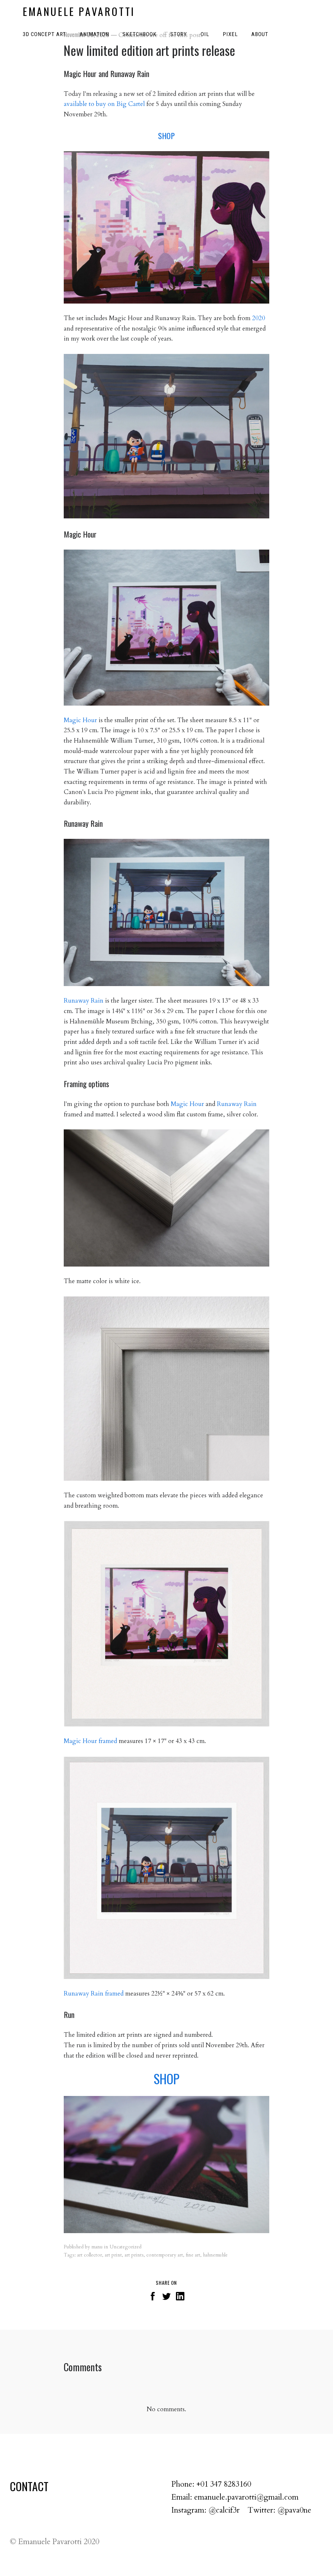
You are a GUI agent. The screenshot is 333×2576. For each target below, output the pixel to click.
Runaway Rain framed (94, 1994)
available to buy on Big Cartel (104, 104)
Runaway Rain (84, 1001)
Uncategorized (126, 2247)
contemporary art (165, 2255)
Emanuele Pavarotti (79, 11)
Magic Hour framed (90, 1741)
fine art (193, 2255)
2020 (259, 318)
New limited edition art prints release (149, 50)
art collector (90, 2255)
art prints (134, 2255)
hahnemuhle (215, 2255)
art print (113, 2255)
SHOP (166, 136)
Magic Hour (80, 720)
